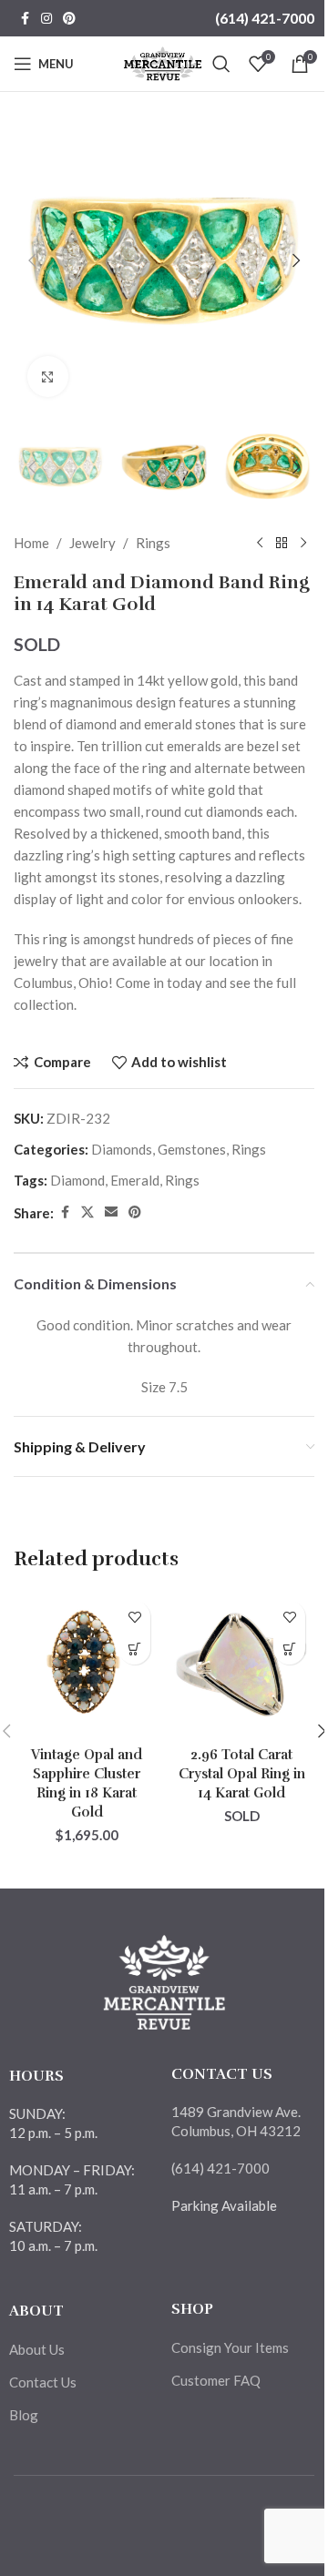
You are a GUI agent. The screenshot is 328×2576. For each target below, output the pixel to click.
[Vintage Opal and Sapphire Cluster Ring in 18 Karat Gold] (87, 1665)
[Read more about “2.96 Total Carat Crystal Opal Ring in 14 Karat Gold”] (289, 1649)
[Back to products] (282, 543)
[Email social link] (111, 1212)
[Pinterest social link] (69, 19)
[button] (32, 260)
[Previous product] (260, 543)
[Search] (221, 64)
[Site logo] (163, 62)
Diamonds (122, 1149)
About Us (37, 2349)
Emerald (135, 1180)
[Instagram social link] (46, 19)
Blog (24, 2415)
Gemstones (192, 1149)
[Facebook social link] (25, 19)
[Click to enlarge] (48, 377)
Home (31, 543)
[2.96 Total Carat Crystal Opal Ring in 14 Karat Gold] (241, 1665)
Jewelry (92, 543)
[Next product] (303, 543)
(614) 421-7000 (265, 18)
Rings (153, 543)
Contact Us (43, 2382)
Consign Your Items (230, 2347)
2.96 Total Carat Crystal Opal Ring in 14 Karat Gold (242, 1774)
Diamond (77, 1180)
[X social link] (87, 1212)
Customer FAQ (216, 2380)
